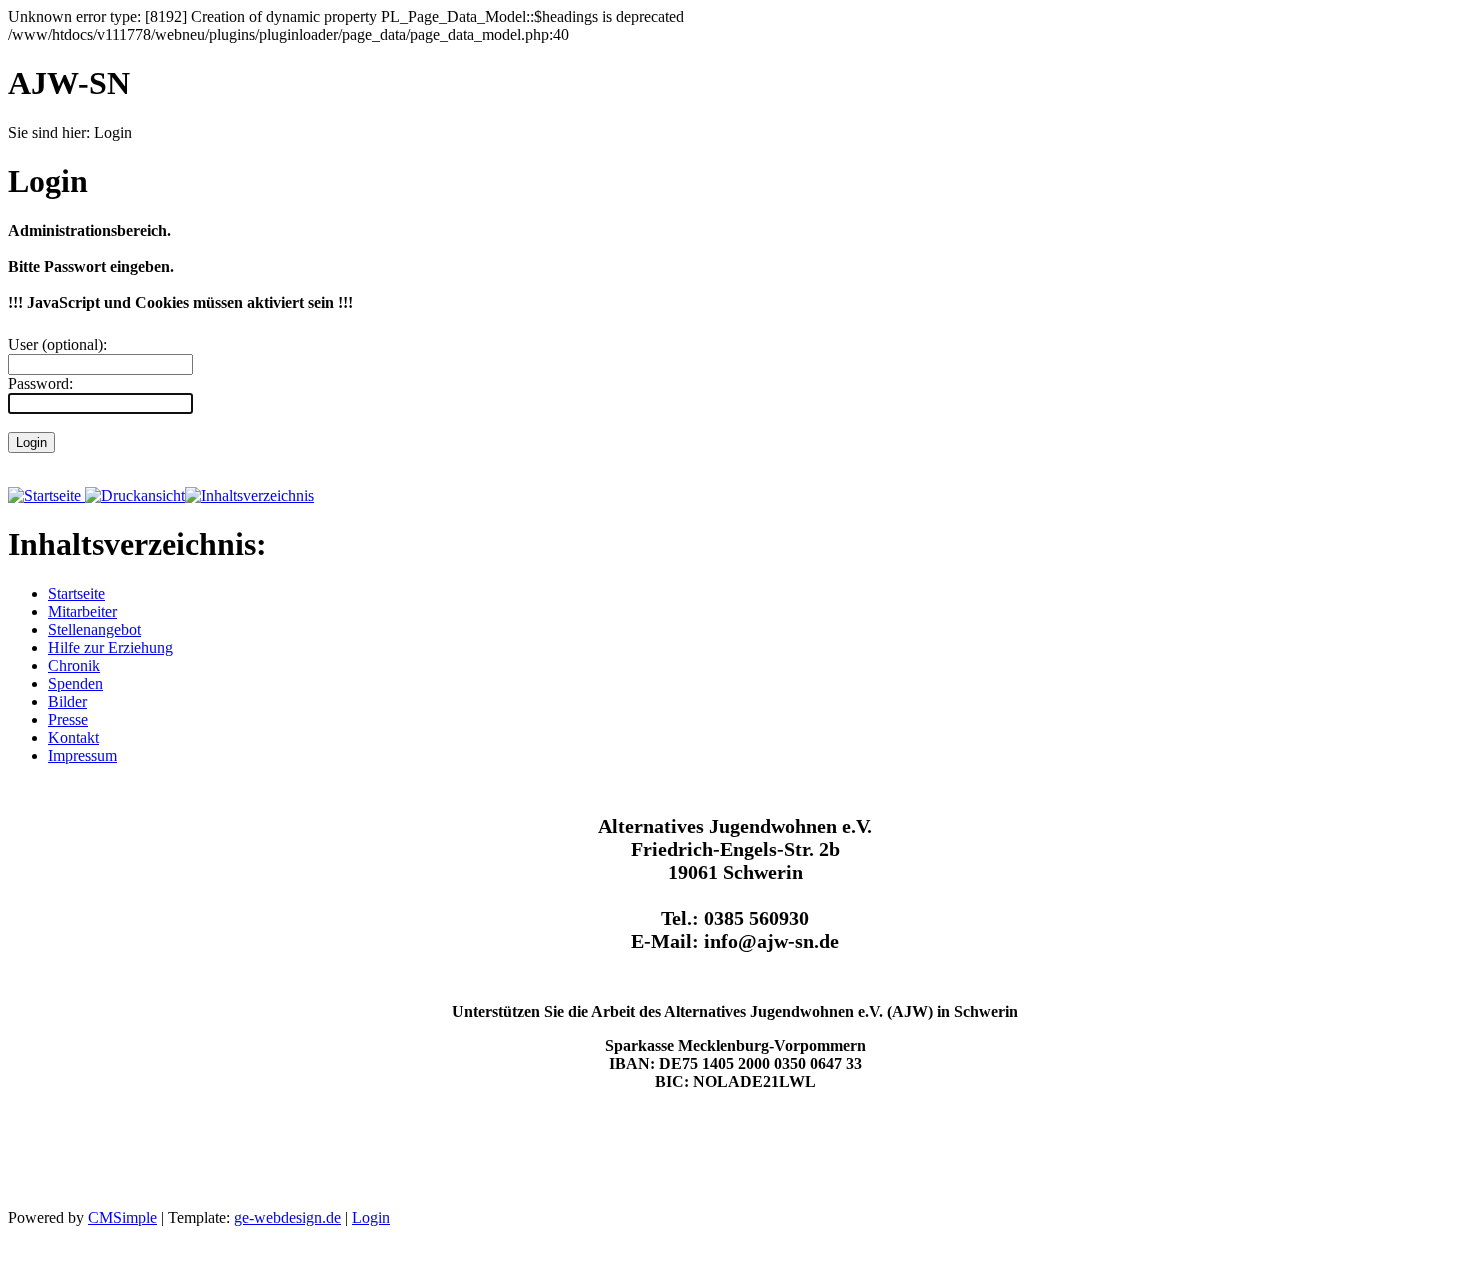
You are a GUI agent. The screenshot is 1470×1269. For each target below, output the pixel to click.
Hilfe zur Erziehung (110, 647)
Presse (68, 719)
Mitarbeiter (82, 611)
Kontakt (73, 737)
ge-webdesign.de (287, 1217)
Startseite (76, 593)
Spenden (75, 683)
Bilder (67, 701)
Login (371, 1217)
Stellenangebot (94, 629)
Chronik (74, 665)
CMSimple (122, 1217)
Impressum (82, 755)
